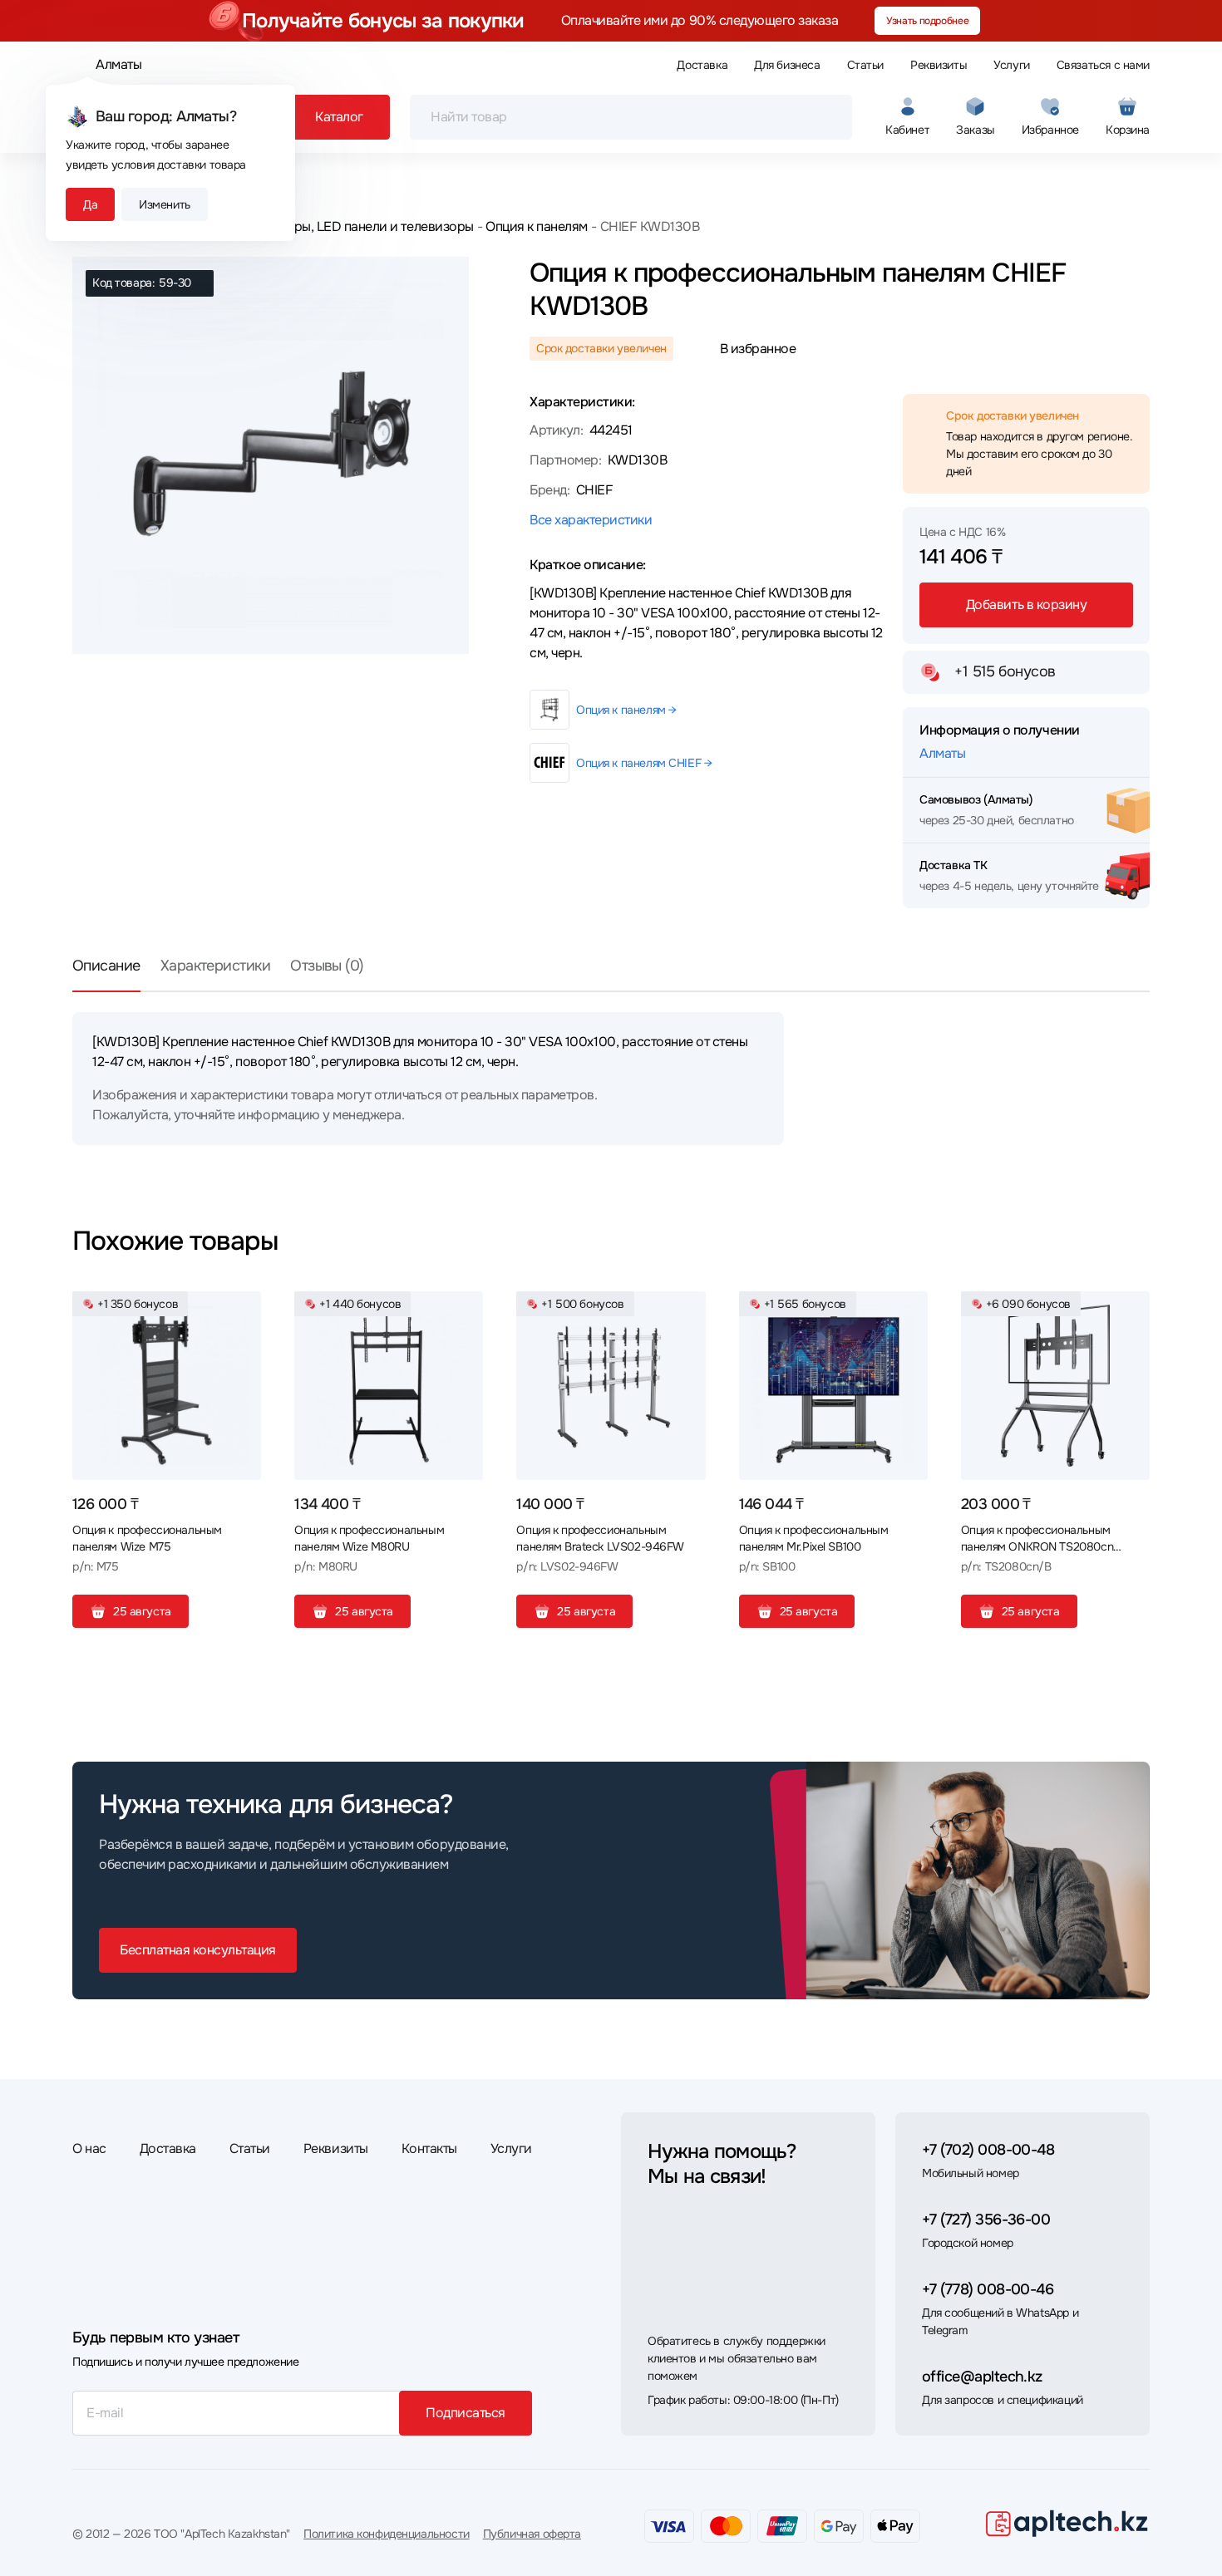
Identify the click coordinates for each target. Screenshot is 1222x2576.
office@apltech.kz (982, 2377)
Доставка (702, 65)
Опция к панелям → (626, 710)
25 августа (142, 1611)
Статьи (865, 65)
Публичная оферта (532, 2534)
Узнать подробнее (927, 21)
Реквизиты (939, 65)
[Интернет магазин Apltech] (1067, 2523)
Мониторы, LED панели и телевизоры (360, 226)
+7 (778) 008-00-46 (988, 2289)
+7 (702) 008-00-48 (988, 2150)
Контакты (429, 2148)
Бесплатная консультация (198, 1950)
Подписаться (466, 2413)
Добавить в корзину (1026, 605)
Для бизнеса (787, 65)
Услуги (1011, 65)
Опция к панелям (537, 226)
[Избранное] (242, 1310)
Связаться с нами (1103, 65)
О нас (89, 2148)
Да (90, 204)
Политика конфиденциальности (387, 2534)
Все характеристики (591, 520)
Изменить (165, 204)
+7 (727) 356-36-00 (986, 2220)
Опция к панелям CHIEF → (644, 763)
